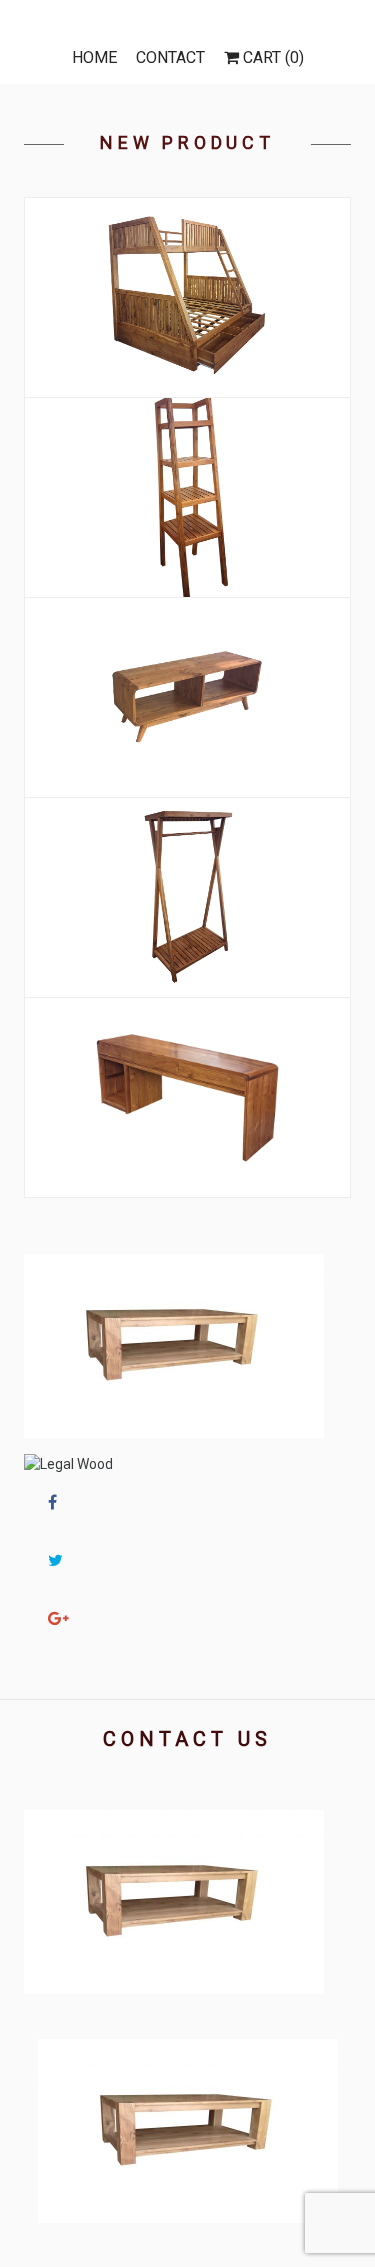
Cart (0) (271, 57)
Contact (170, 57)
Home (94, 57)
